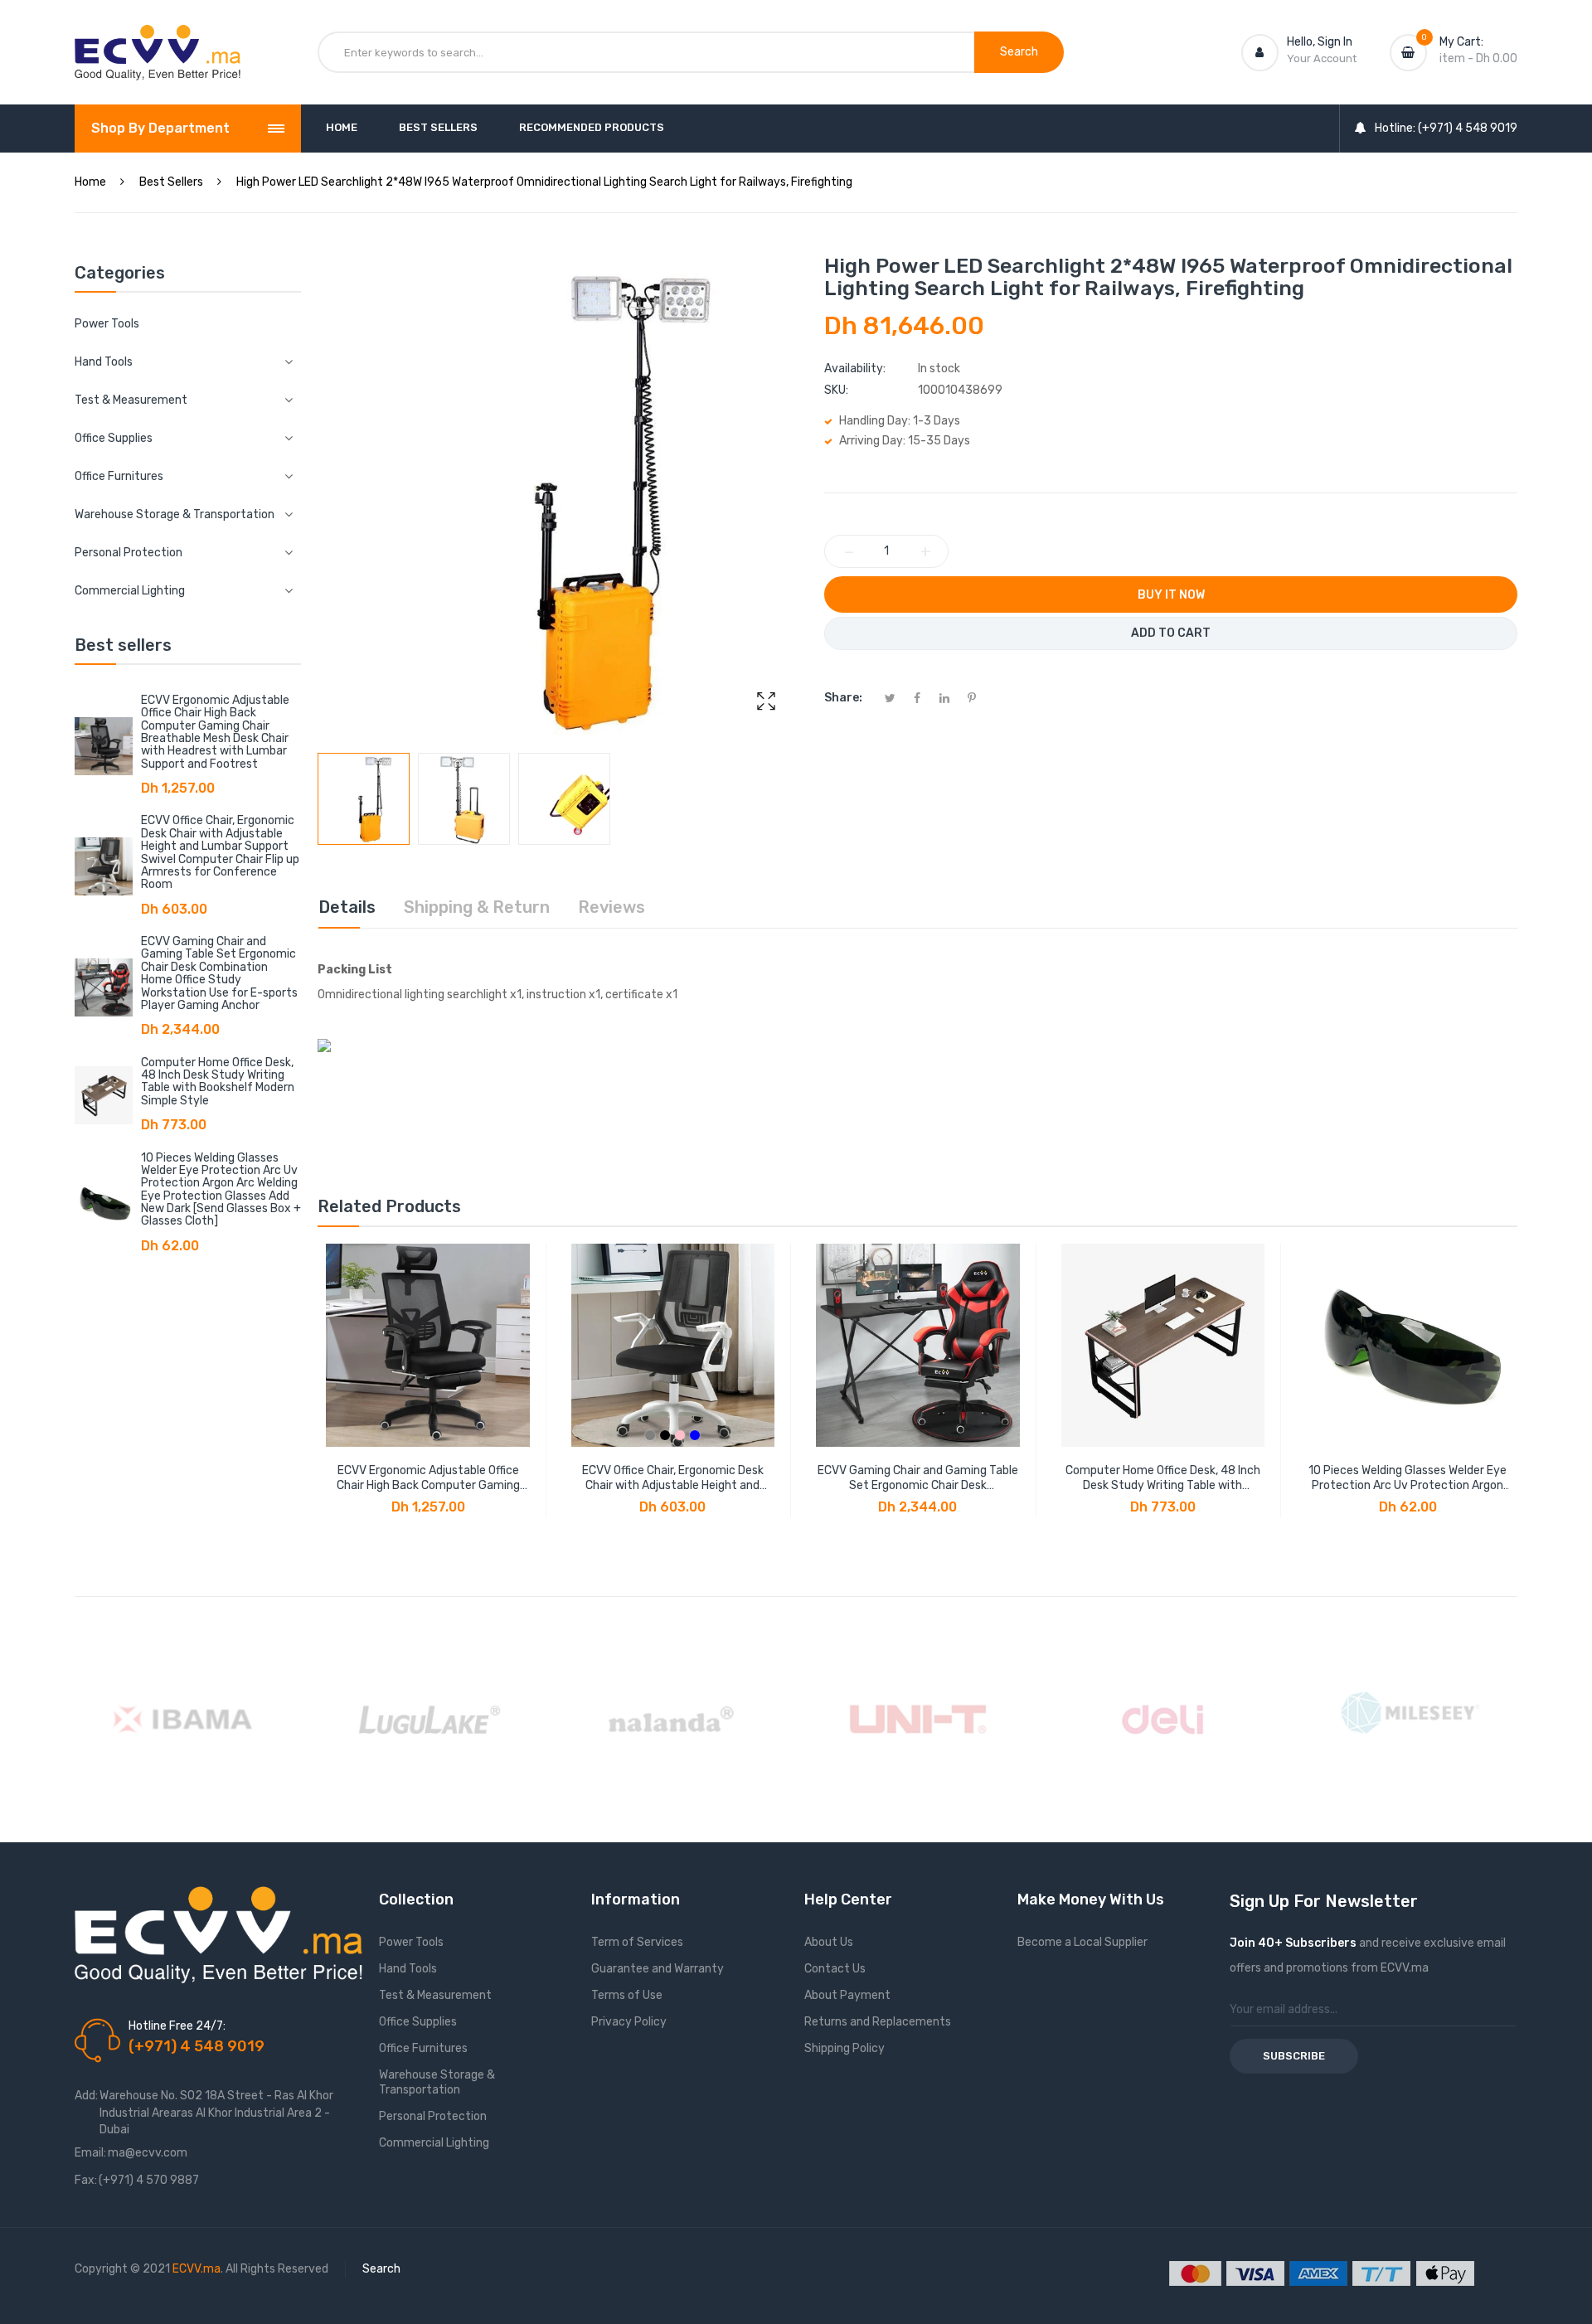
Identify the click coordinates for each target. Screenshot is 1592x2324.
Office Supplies (418, 2022)
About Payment (847, 1995)
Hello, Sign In (1320, 42)
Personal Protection (433, 2116)
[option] (364, 799)
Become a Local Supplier (1082, 1942)
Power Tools (107, 324)
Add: (86, 2096)
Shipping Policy (845, 2048)
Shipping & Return (477, 907)
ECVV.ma (197, 2269)
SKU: (836, 390)
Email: (90, 2153)
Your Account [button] (1322, 58)
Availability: (855, 369)
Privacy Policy (629, 2022)
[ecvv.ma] (158, 40)
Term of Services (637, 1942)
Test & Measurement (435, 1995)
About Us (829, 1942)
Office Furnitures (423, 2048)
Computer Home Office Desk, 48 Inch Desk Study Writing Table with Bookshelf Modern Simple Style (218, 1082)
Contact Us (835, 1969)
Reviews (612, 907)
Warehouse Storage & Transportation (437, 2082)
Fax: (86, 2180)
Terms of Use (627, 1995)
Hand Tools (408, 1969)
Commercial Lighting (434, 2143)
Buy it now (1171, 595)
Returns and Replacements (878, 2022)
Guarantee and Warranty (658, 1969)
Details (347, 907)
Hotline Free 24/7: (177, 2026)
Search (381, 2269)
